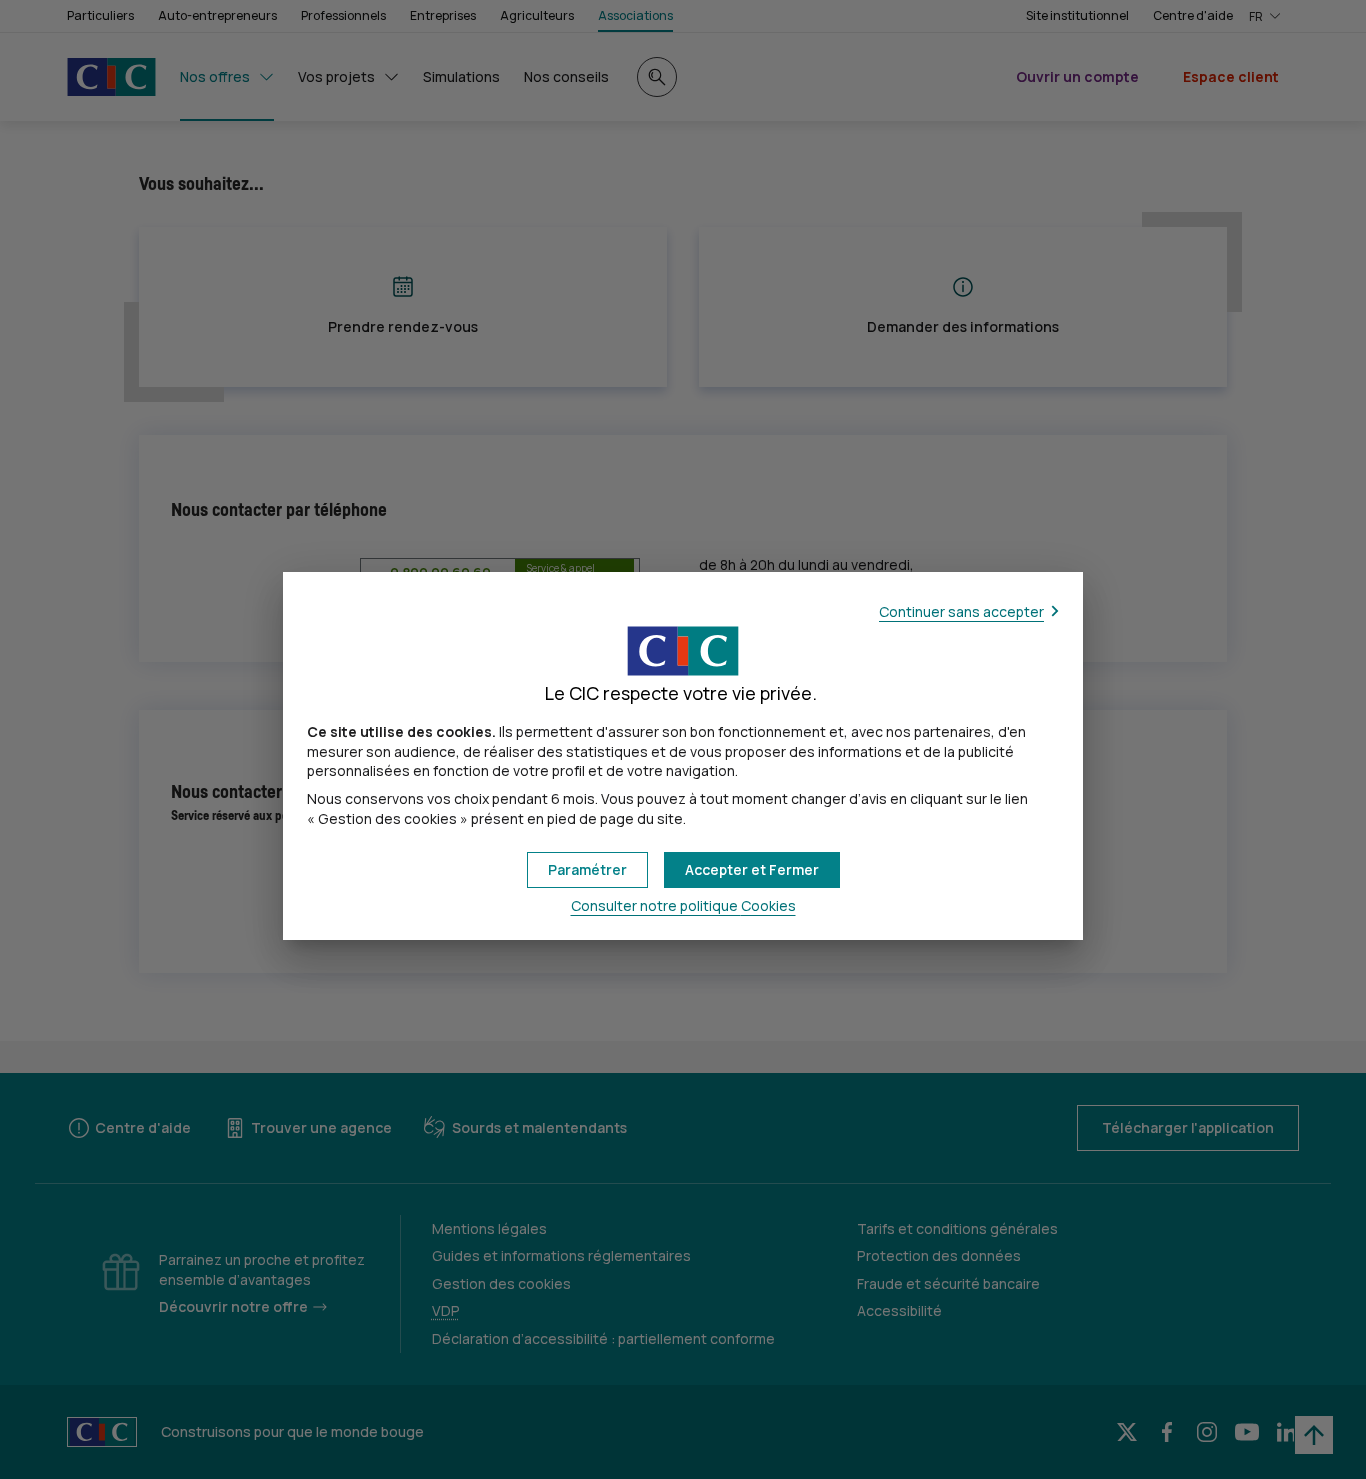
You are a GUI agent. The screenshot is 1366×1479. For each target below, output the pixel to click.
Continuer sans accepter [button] (961, 611)
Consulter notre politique (683, 905)
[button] (752, 870)
